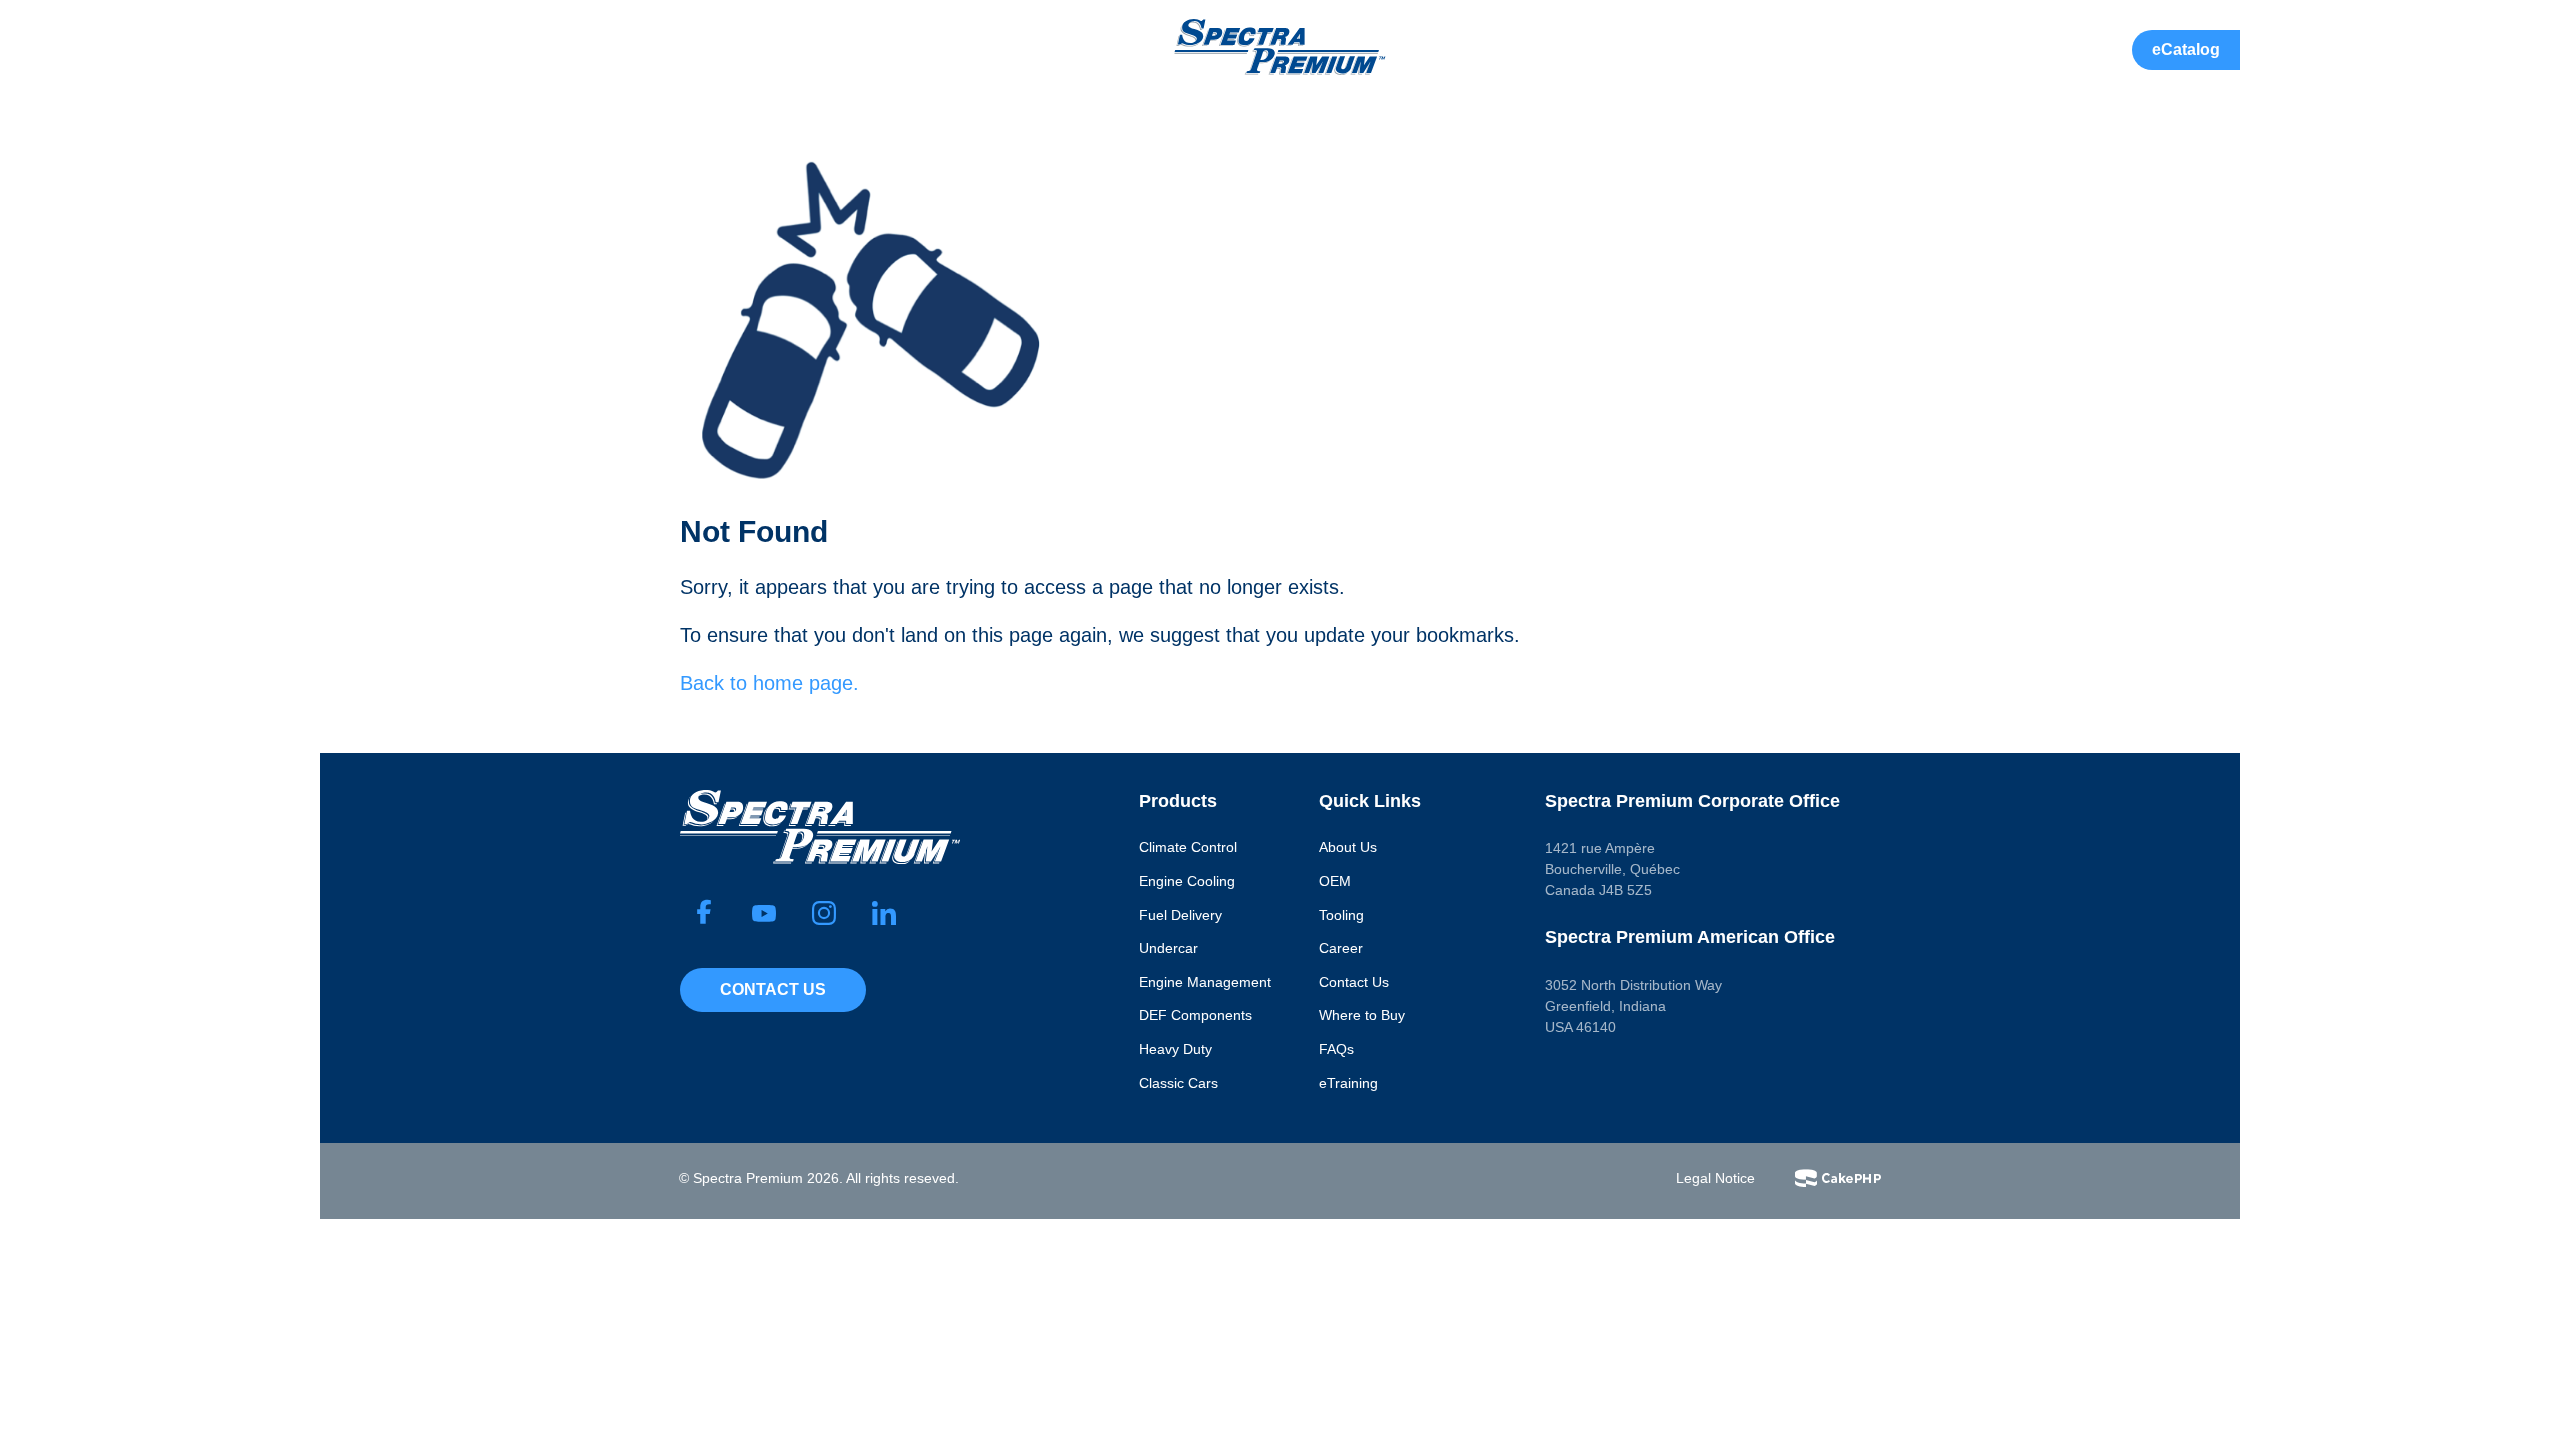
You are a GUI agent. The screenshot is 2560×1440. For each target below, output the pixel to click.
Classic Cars (1178, 1083)
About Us (1348, 847)
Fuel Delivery (1180, 915)
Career (1341, 948)
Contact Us (773, 989)
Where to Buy (1362, 1015)
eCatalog (2186, 49)
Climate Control (1188, 847)
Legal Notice (1715, 1178)
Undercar (1168, 948)
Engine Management (1205, 982)
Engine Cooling (1187, 881)
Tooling (1341, 915)
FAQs (1336, 1049)
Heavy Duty (1175, 1049)
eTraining (1348, 1083)
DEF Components (1195, 1015)
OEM (1335, 881)
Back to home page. (769, 683)
